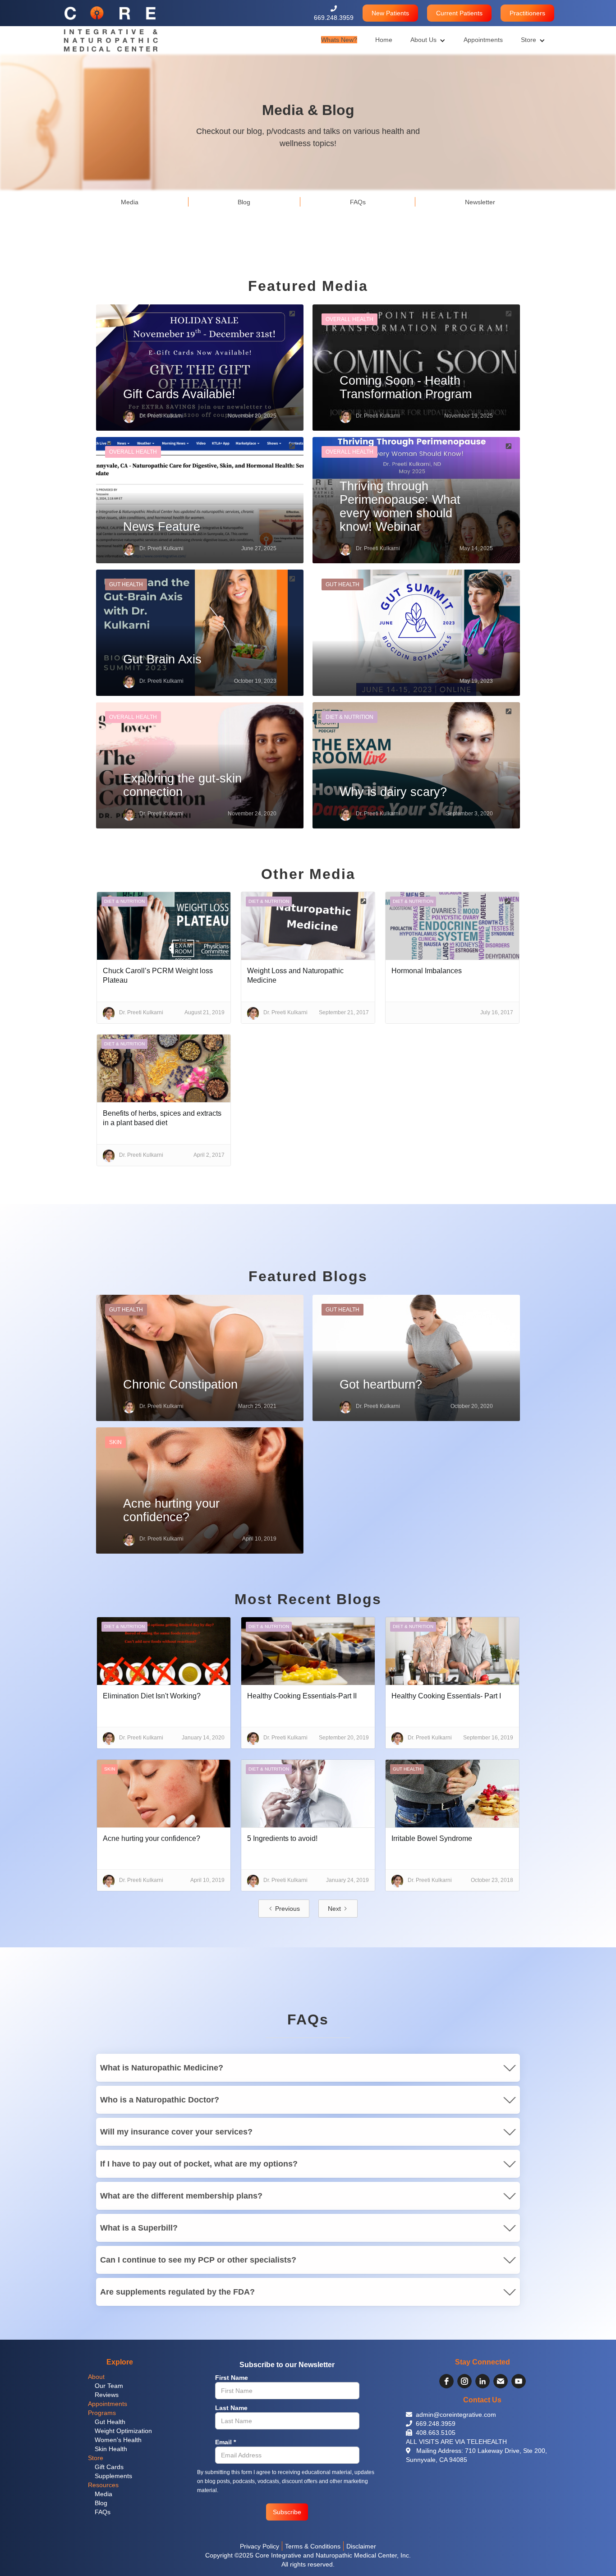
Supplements (113, 2476)
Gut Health (110, 2422)
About (96, 2377)
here (107, 2316)
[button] (390, 13)
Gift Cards (109, 2467)
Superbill (203, 2242)
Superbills (290, 2146)
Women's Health (118, 2440)
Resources (103, 2485)
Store (96, 2458)
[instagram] (464, 2381)
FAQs (103, 2512)
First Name (232, 2378)
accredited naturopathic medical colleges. (331, 2114)
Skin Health (111, 2449)
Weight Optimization (123, 2431)
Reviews (107, 2395)
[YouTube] (519, 2381)
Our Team (109, 2386)
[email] (501, 2381)
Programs (102, 2413)
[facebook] (446, 2381)
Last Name (231, 2408)
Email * (225, 2442)
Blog (101, 2503)
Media (103, 2494)
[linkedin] (483, 2381)
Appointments (108, 2404)
